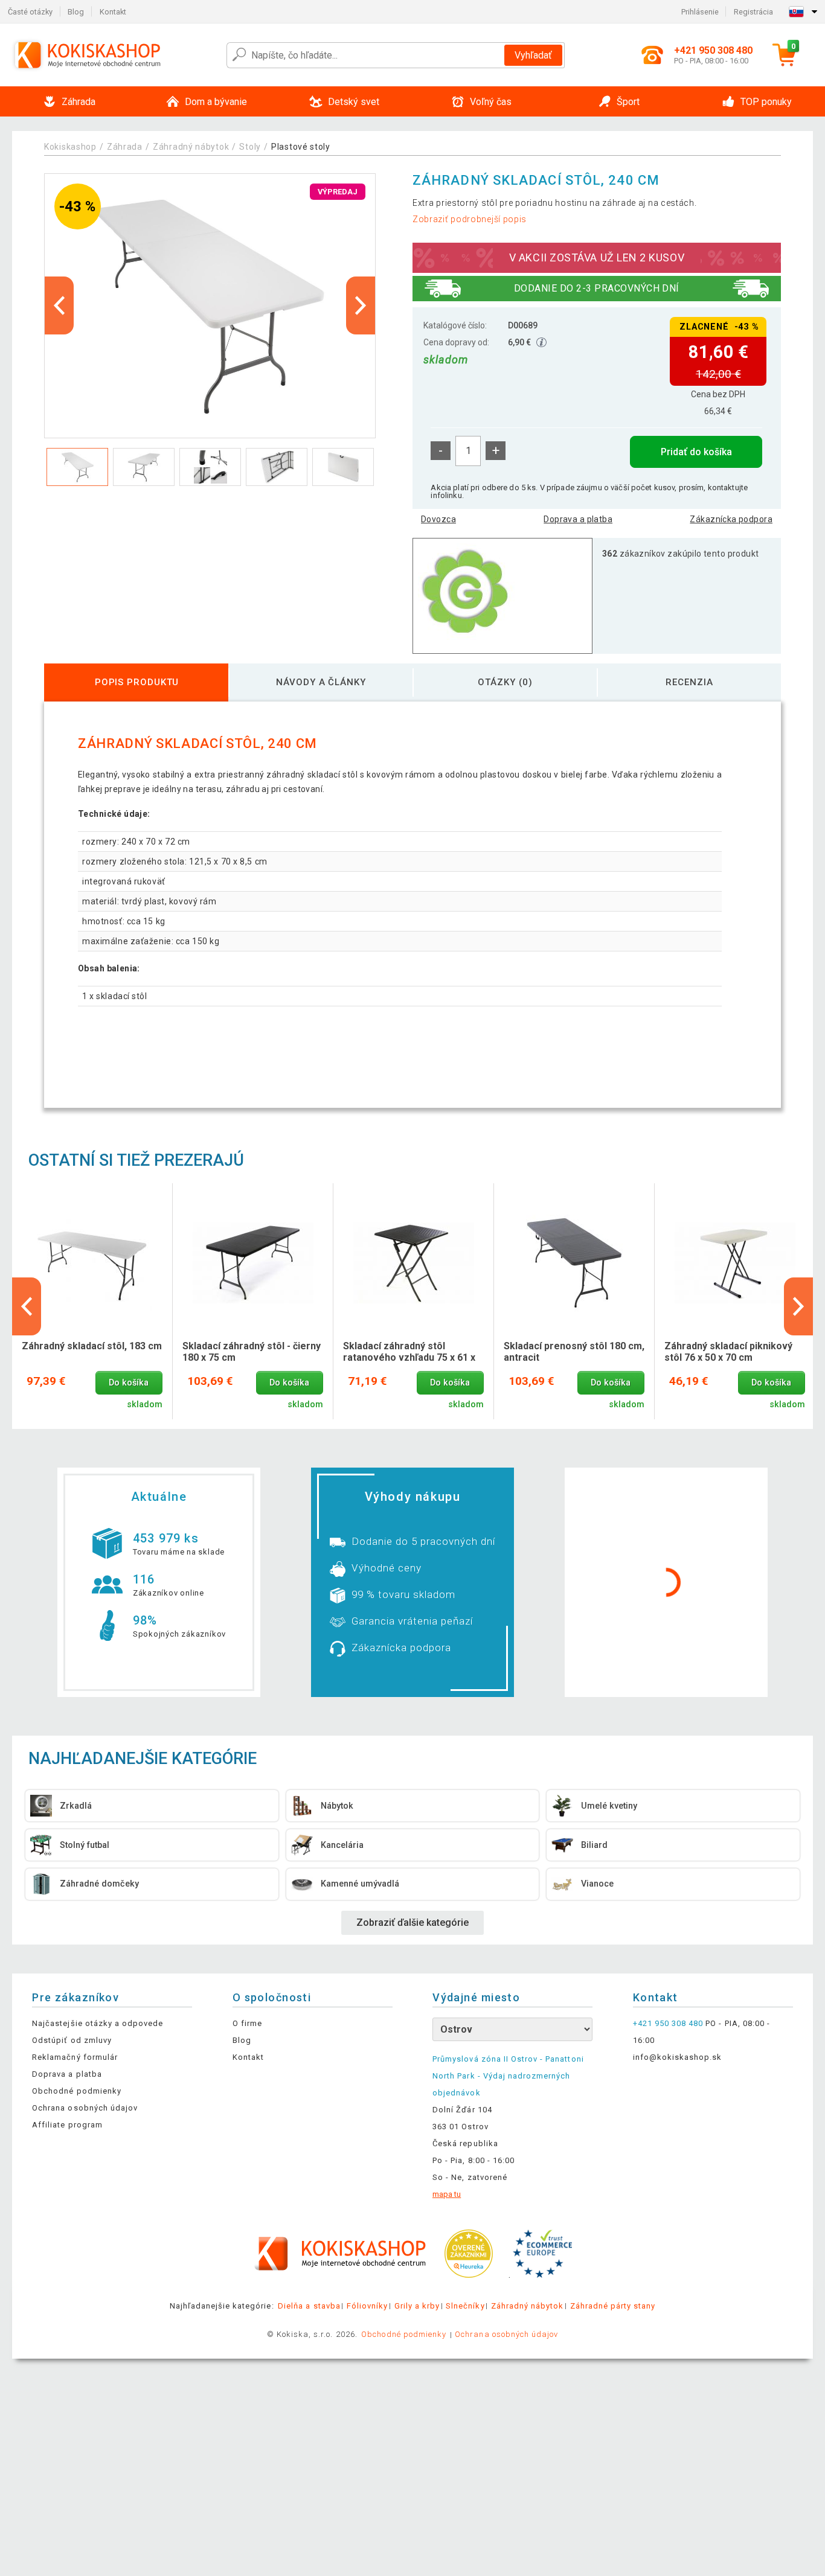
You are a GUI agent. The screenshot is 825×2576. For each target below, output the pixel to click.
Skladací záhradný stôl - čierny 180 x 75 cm (252, 1352)
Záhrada (125, 147)
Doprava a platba (578, 519)
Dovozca (438, 519)
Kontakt (113, 12)
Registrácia (753, 12)
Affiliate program (67, 2125)
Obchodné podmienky (77, 2091)
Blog (76, 12)
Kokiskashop (70, 147)
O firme (247, 2023)
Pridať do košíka (696, 452)
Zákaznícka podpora (731, 519)
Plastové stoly (301, 147)
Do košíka (129, 1383)
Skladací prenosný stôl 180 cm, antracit (574, 1352)
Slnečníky (465, 2306)
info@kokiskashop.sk (678, 2057)
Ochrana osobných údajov (85, 2108)
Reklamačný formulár (75, 2057)
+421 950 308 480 (668, 2023)
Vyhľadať (533, 55)
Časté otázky (30, 12)
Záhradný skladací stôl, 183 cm (92, 1346)
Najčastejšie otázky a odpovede (98, 2023)
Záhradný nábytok (191, 147)
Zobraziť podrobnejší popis (470, 219)
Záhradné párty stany (613, 2306)
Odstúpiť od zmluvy (72, 2040)
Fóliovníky (367, 2306)
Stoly (250, 147)
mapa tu (447, 2194)
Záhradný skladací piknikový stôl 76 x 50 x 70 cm (728, 1352)
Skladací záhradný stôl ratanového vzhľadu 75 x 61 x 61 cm (409, 1352)
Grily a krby (417, 2306)
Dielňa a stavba (309, 2306)
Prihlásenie (700, 12)
